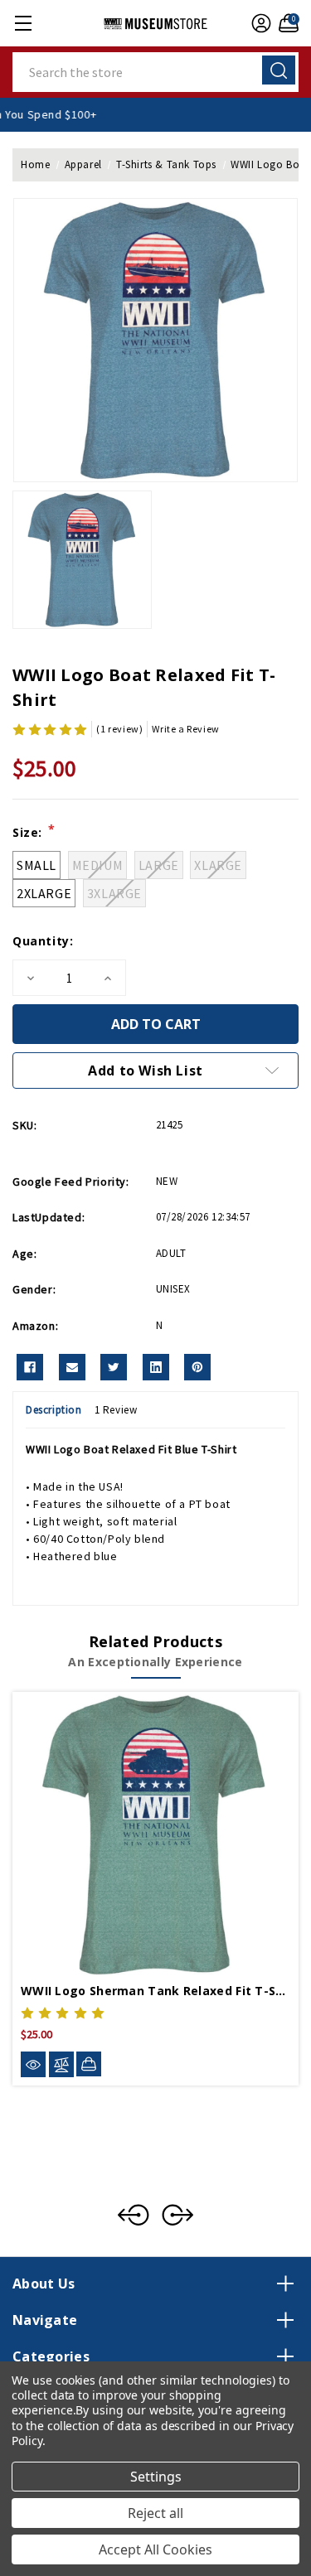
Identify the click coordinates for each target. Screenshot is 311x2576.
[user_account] (259, 23)
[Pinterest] (197, 1367)
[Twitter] (114, 1367)
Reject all (155, 2513)
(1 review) (119, 729)
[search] (279, 70)
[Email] (72, 1367)
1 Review (116, 1410)
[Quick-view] (33, 2064)
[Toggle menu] (23, 23)
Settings (156, 2477)
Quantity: (43, 941)
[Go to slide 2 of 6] (177, 2215)
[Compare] (61, 2064)
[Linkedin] (156, 1367)
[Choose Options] (89, 2064)
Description (54, 1410)
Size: (34, 832)
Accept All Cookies (155, 2549)
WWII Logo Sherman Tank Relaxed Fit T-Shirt (155, 1991)
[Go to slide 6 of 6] (134, 2215)
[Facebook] (30, 1367)
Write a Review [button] (185, 729)
